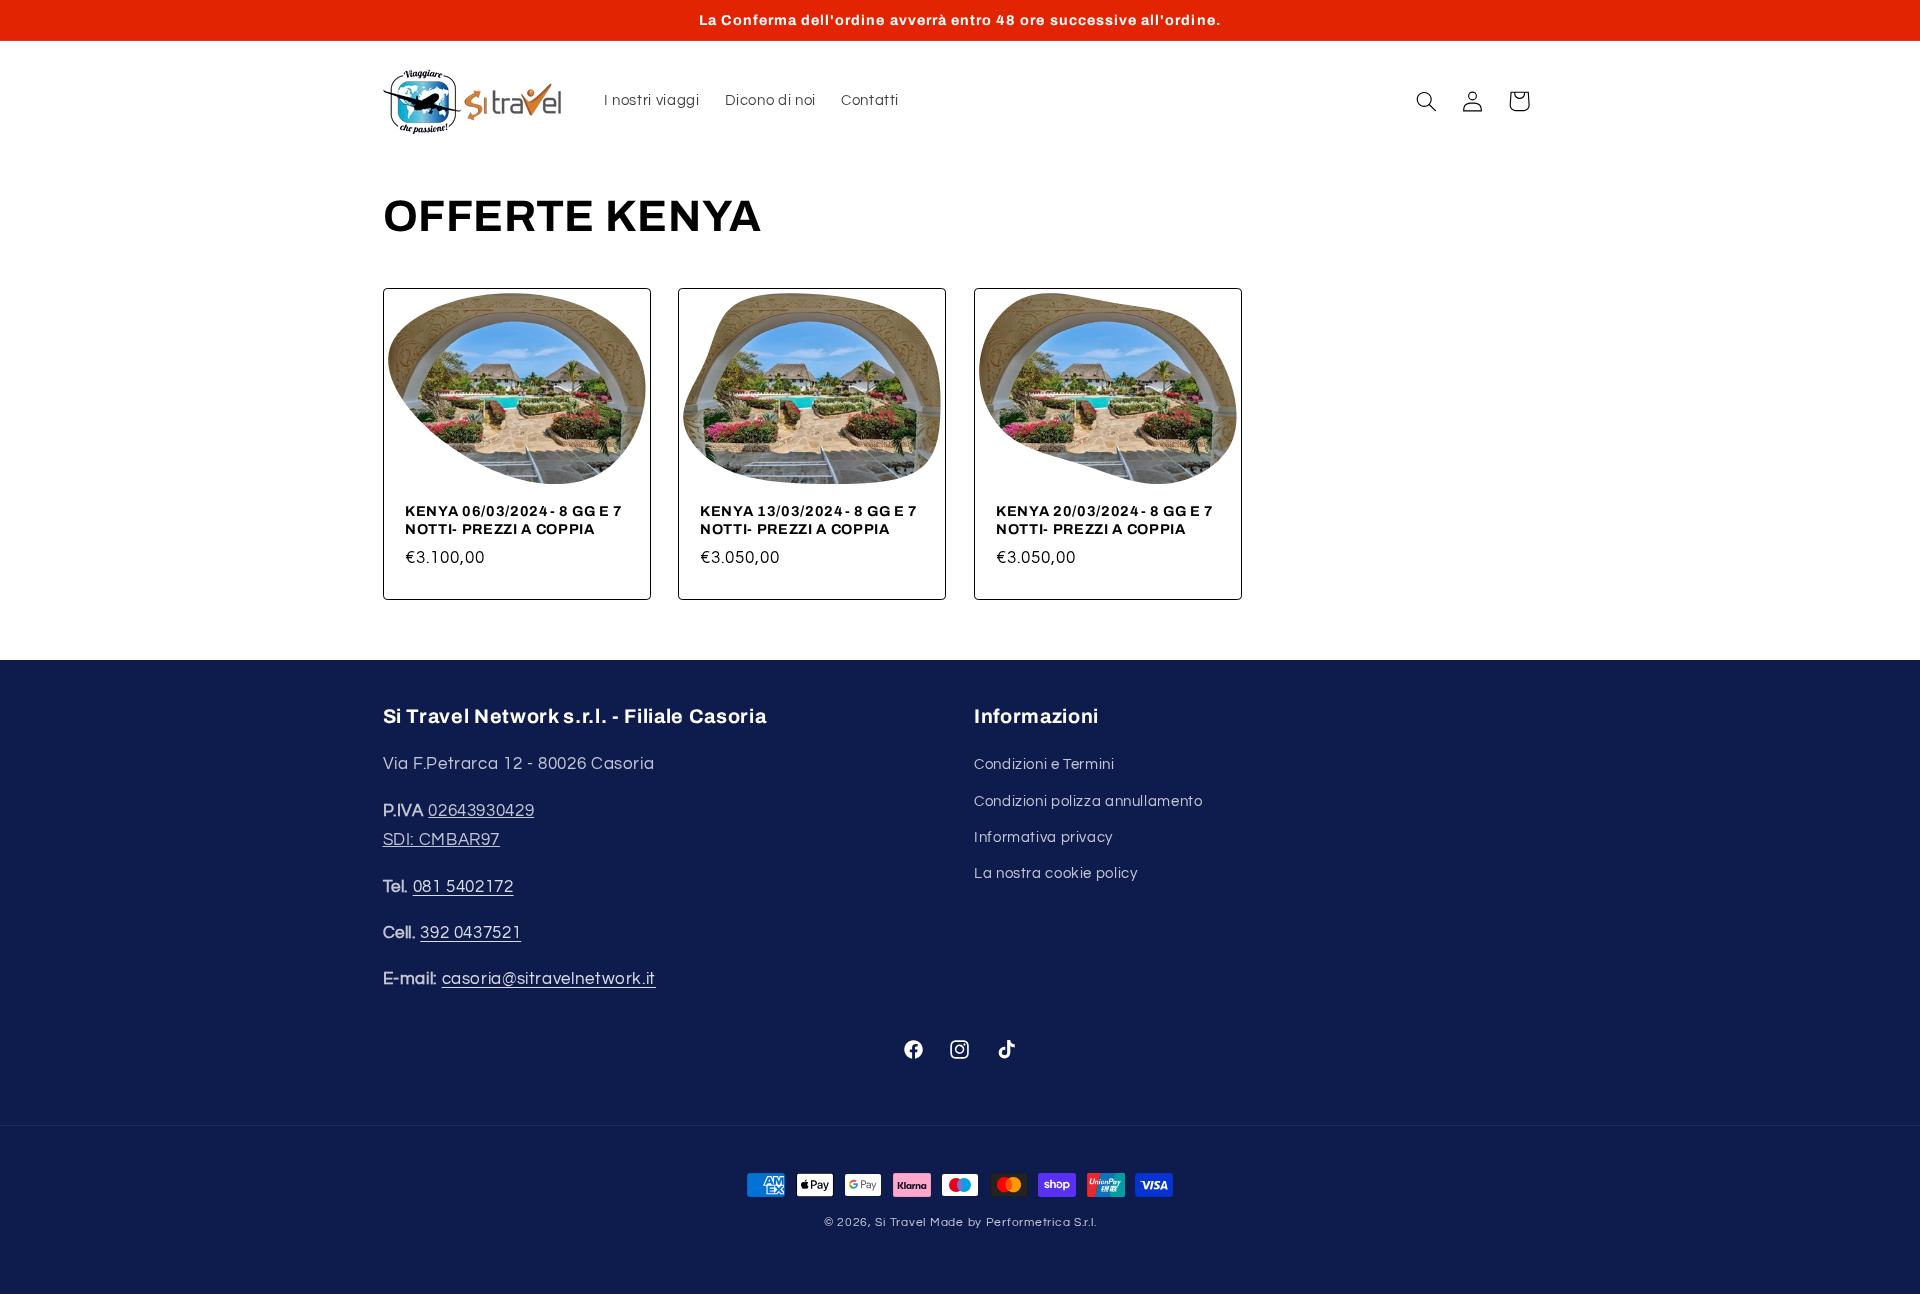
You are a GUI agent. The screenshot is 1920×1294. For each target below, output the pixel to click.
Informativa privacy (1043, 837)
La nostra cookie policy (1056, 873)
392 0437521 (470, 933)
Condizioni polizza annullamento (1088, 801)
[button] (1426, 101)
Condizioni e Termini (1044, 764)
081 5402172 (463, 887)
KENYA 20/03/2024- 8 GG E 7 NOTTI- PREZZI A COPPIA (1105, 520)
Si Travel (900, 1222)
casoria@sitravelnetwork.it (549, 979)
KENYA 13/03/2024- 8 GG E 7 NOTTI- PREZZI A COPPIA (809, 520)
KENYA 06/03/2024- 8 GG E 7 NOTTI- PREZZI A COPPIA (514, 520)
